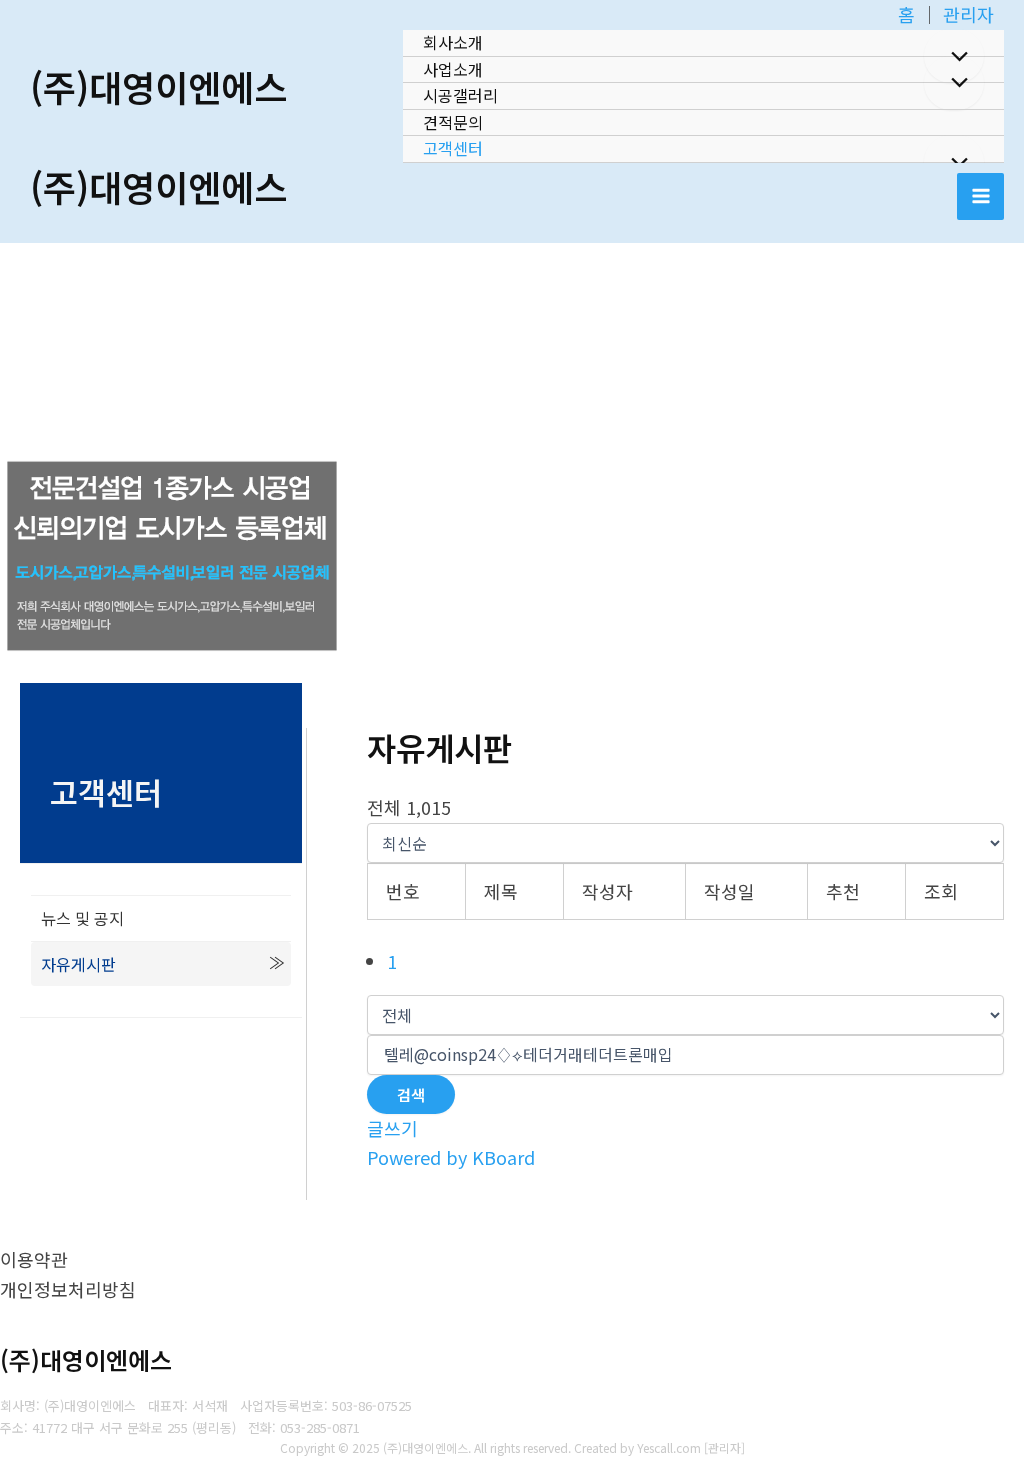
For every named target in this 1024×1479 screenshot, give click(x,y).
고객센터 (453, 148)
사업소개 (453, 69)
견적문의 (453, 122)
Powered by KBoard (451, 1157)
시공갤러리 (460, 95)
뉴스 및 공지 (82, 918)
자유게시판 (78, 964)
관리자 (968, 14)
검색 (411, 1094)
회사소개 (453, 42)
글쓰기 (392, 1128)
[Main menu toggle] (980, 196)
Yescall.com (669, 1447)
